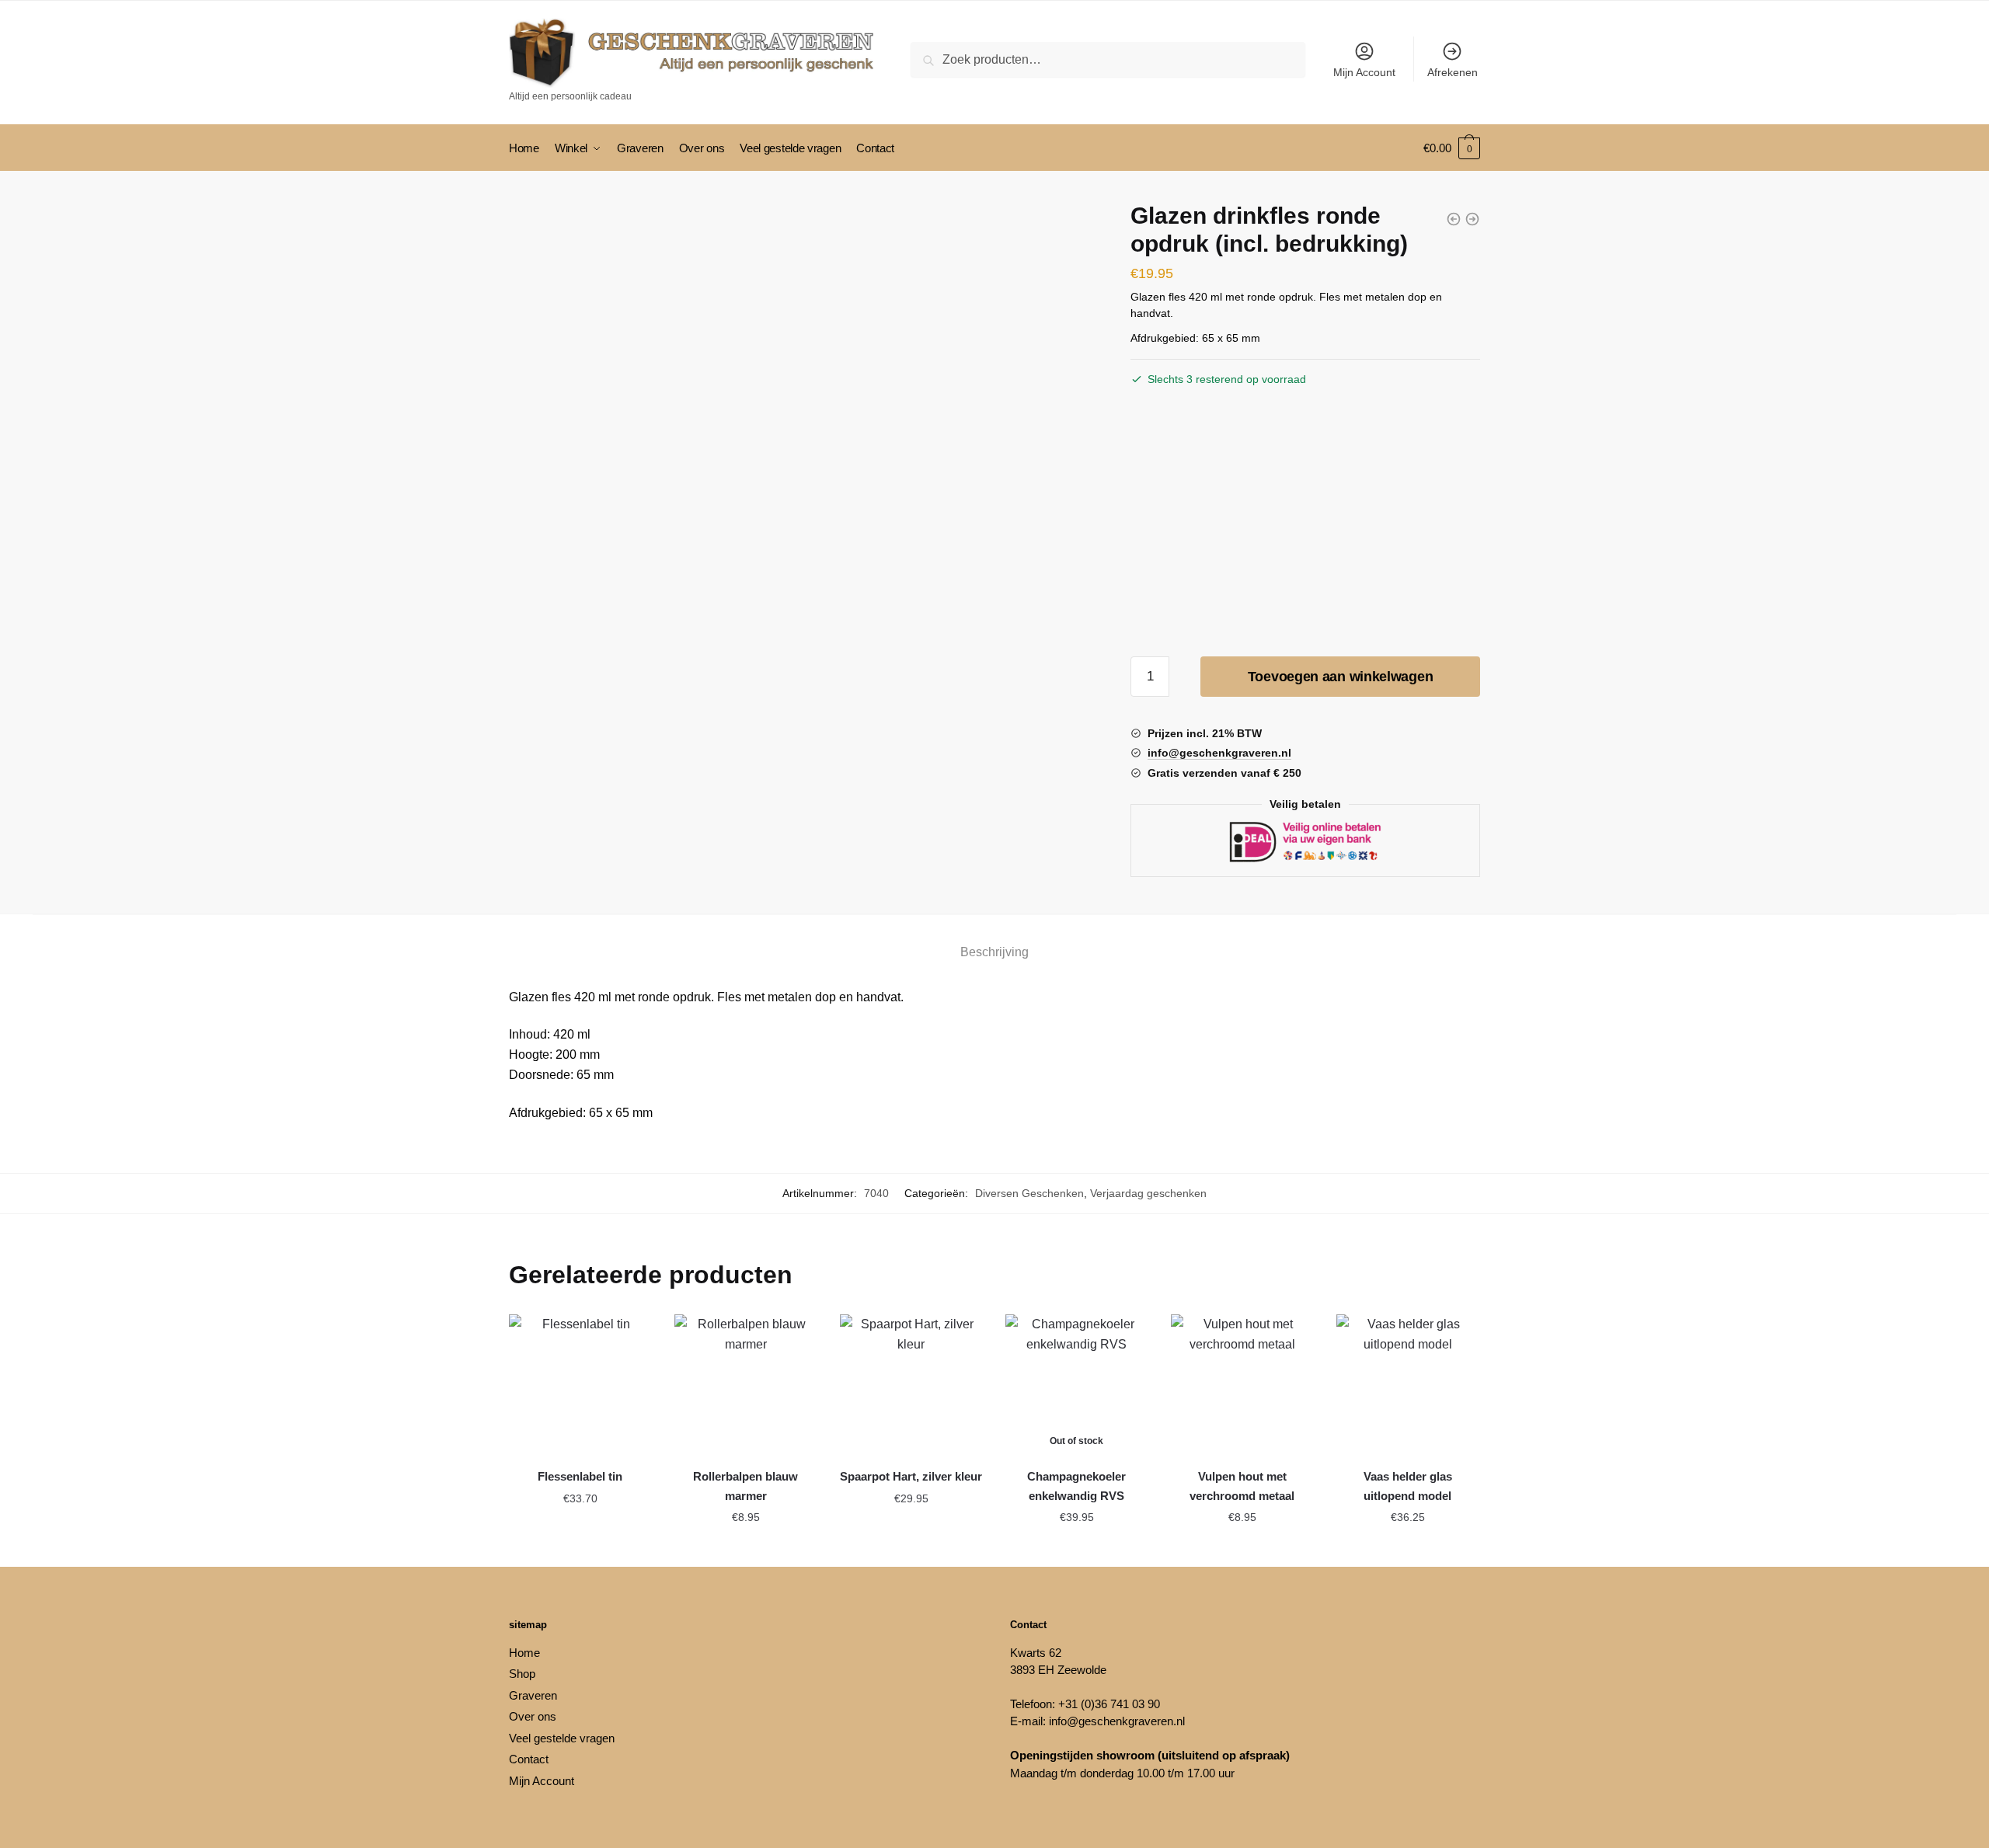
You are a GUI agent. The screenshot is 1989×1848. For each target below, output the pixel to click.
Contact (529, 1759)
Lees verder (1077, 1548)
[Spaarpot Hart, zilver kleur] (911, 1385)
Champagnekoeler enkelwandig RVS (1076, 1486)
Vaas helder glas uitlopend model (1408, 1486)
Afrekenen (1453, 72)
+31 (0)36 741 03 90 (1109, 1704)
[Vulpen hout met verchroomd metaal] (1242, 1385)
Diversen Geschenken (1029, 1193)
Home (524, 1653)
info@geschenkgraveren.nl (1117, 1721)
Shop (522, 1674)
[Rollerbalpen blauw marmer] (745, 1385)
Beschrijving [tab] (994, 952)
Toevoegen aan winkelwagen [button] (580, 1553)
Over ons (533, 1716)
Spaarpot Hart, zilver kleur (911, 1476)
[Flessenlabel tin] (580, 1385)
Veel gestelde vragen (562, 1738)
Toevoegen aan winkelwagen (1341, 677)
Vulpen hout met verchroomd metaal (1242, 1486)
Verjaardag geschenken (1148, 1193)
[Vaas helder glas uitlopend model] (1407, 1385)
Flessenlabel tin (580, 1476)
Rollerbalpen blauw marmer (745, 1486)
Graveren (533, 1695)
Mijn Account (1364, 72)
